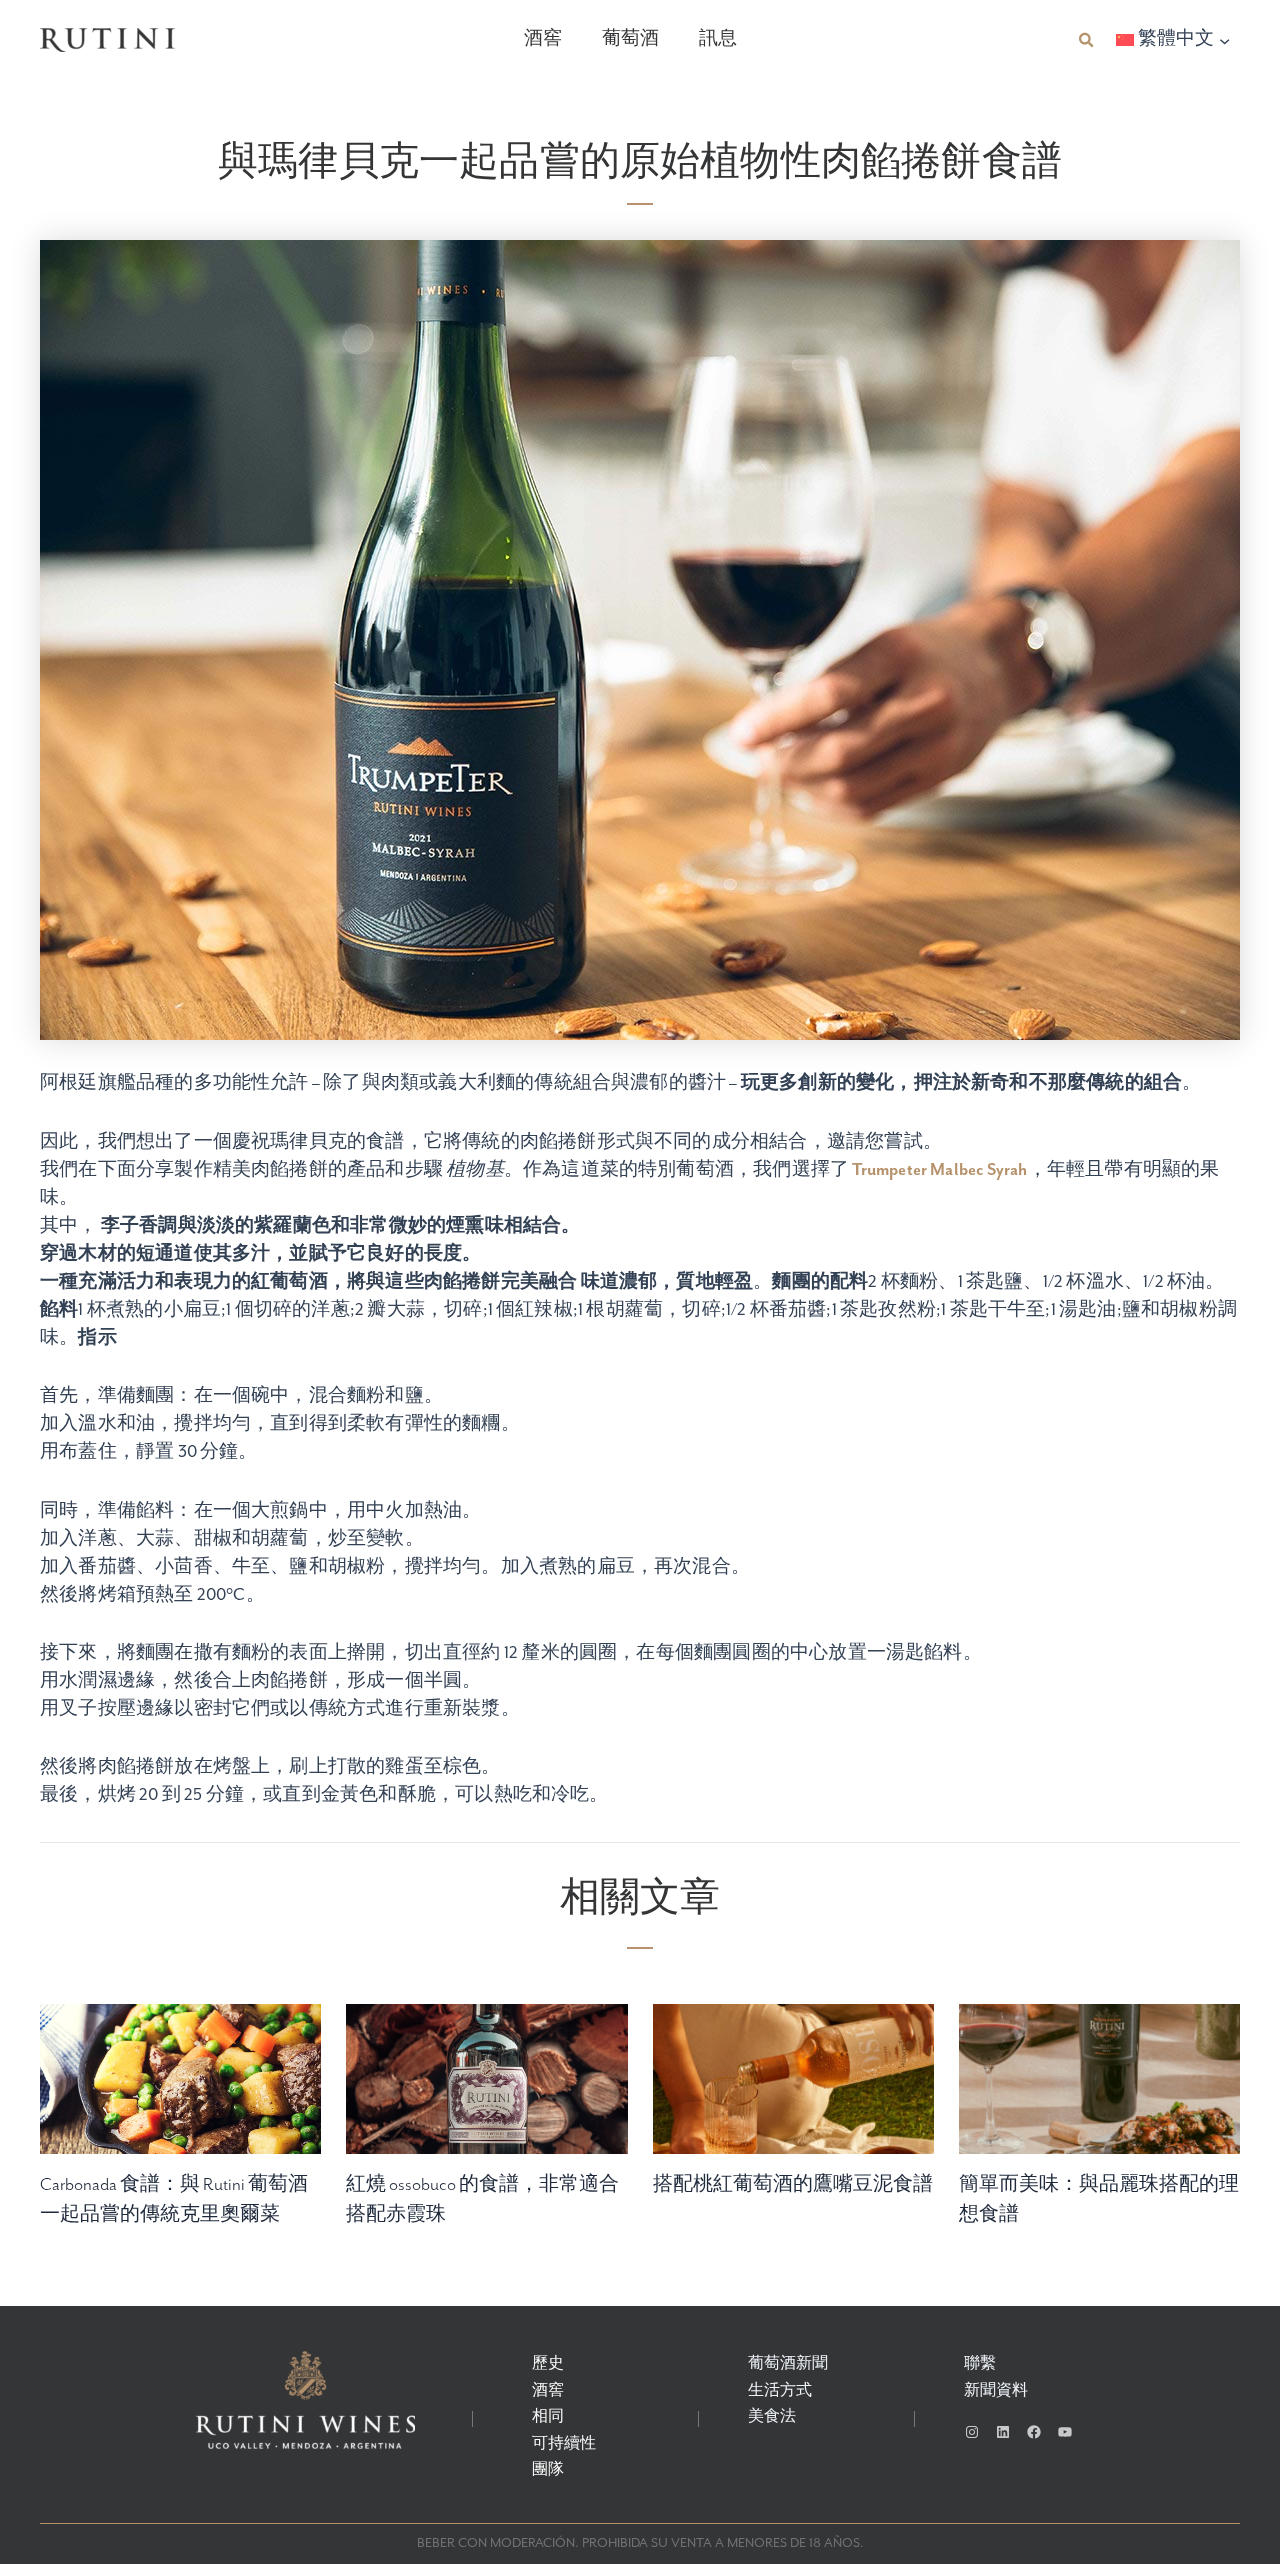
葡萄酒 (630, 39)
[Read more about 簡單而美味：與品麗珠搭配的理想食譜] (1099, 2097)
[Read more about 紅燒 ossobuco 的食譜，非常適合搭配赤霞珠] (486, 2097)
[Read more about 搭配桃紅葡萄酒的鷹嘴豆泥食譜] (793, 2097)
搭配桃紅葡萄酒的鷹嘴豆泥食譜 (793, 2185)
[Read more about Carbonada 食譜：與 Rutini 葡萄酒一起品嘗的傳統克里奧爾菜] (180, 2097)
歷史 (548, 2364)
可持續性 (564, 2444)
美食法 (772, 2417)
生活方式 (780, 2391)
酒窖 (543, 39)
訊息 (718, 39)
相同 (548, 2417)
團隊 (548, 2470)
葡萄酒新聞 (788, 2364)
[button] (1087, 40)
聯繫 (980, 2364)
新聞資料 (996, 2391)
